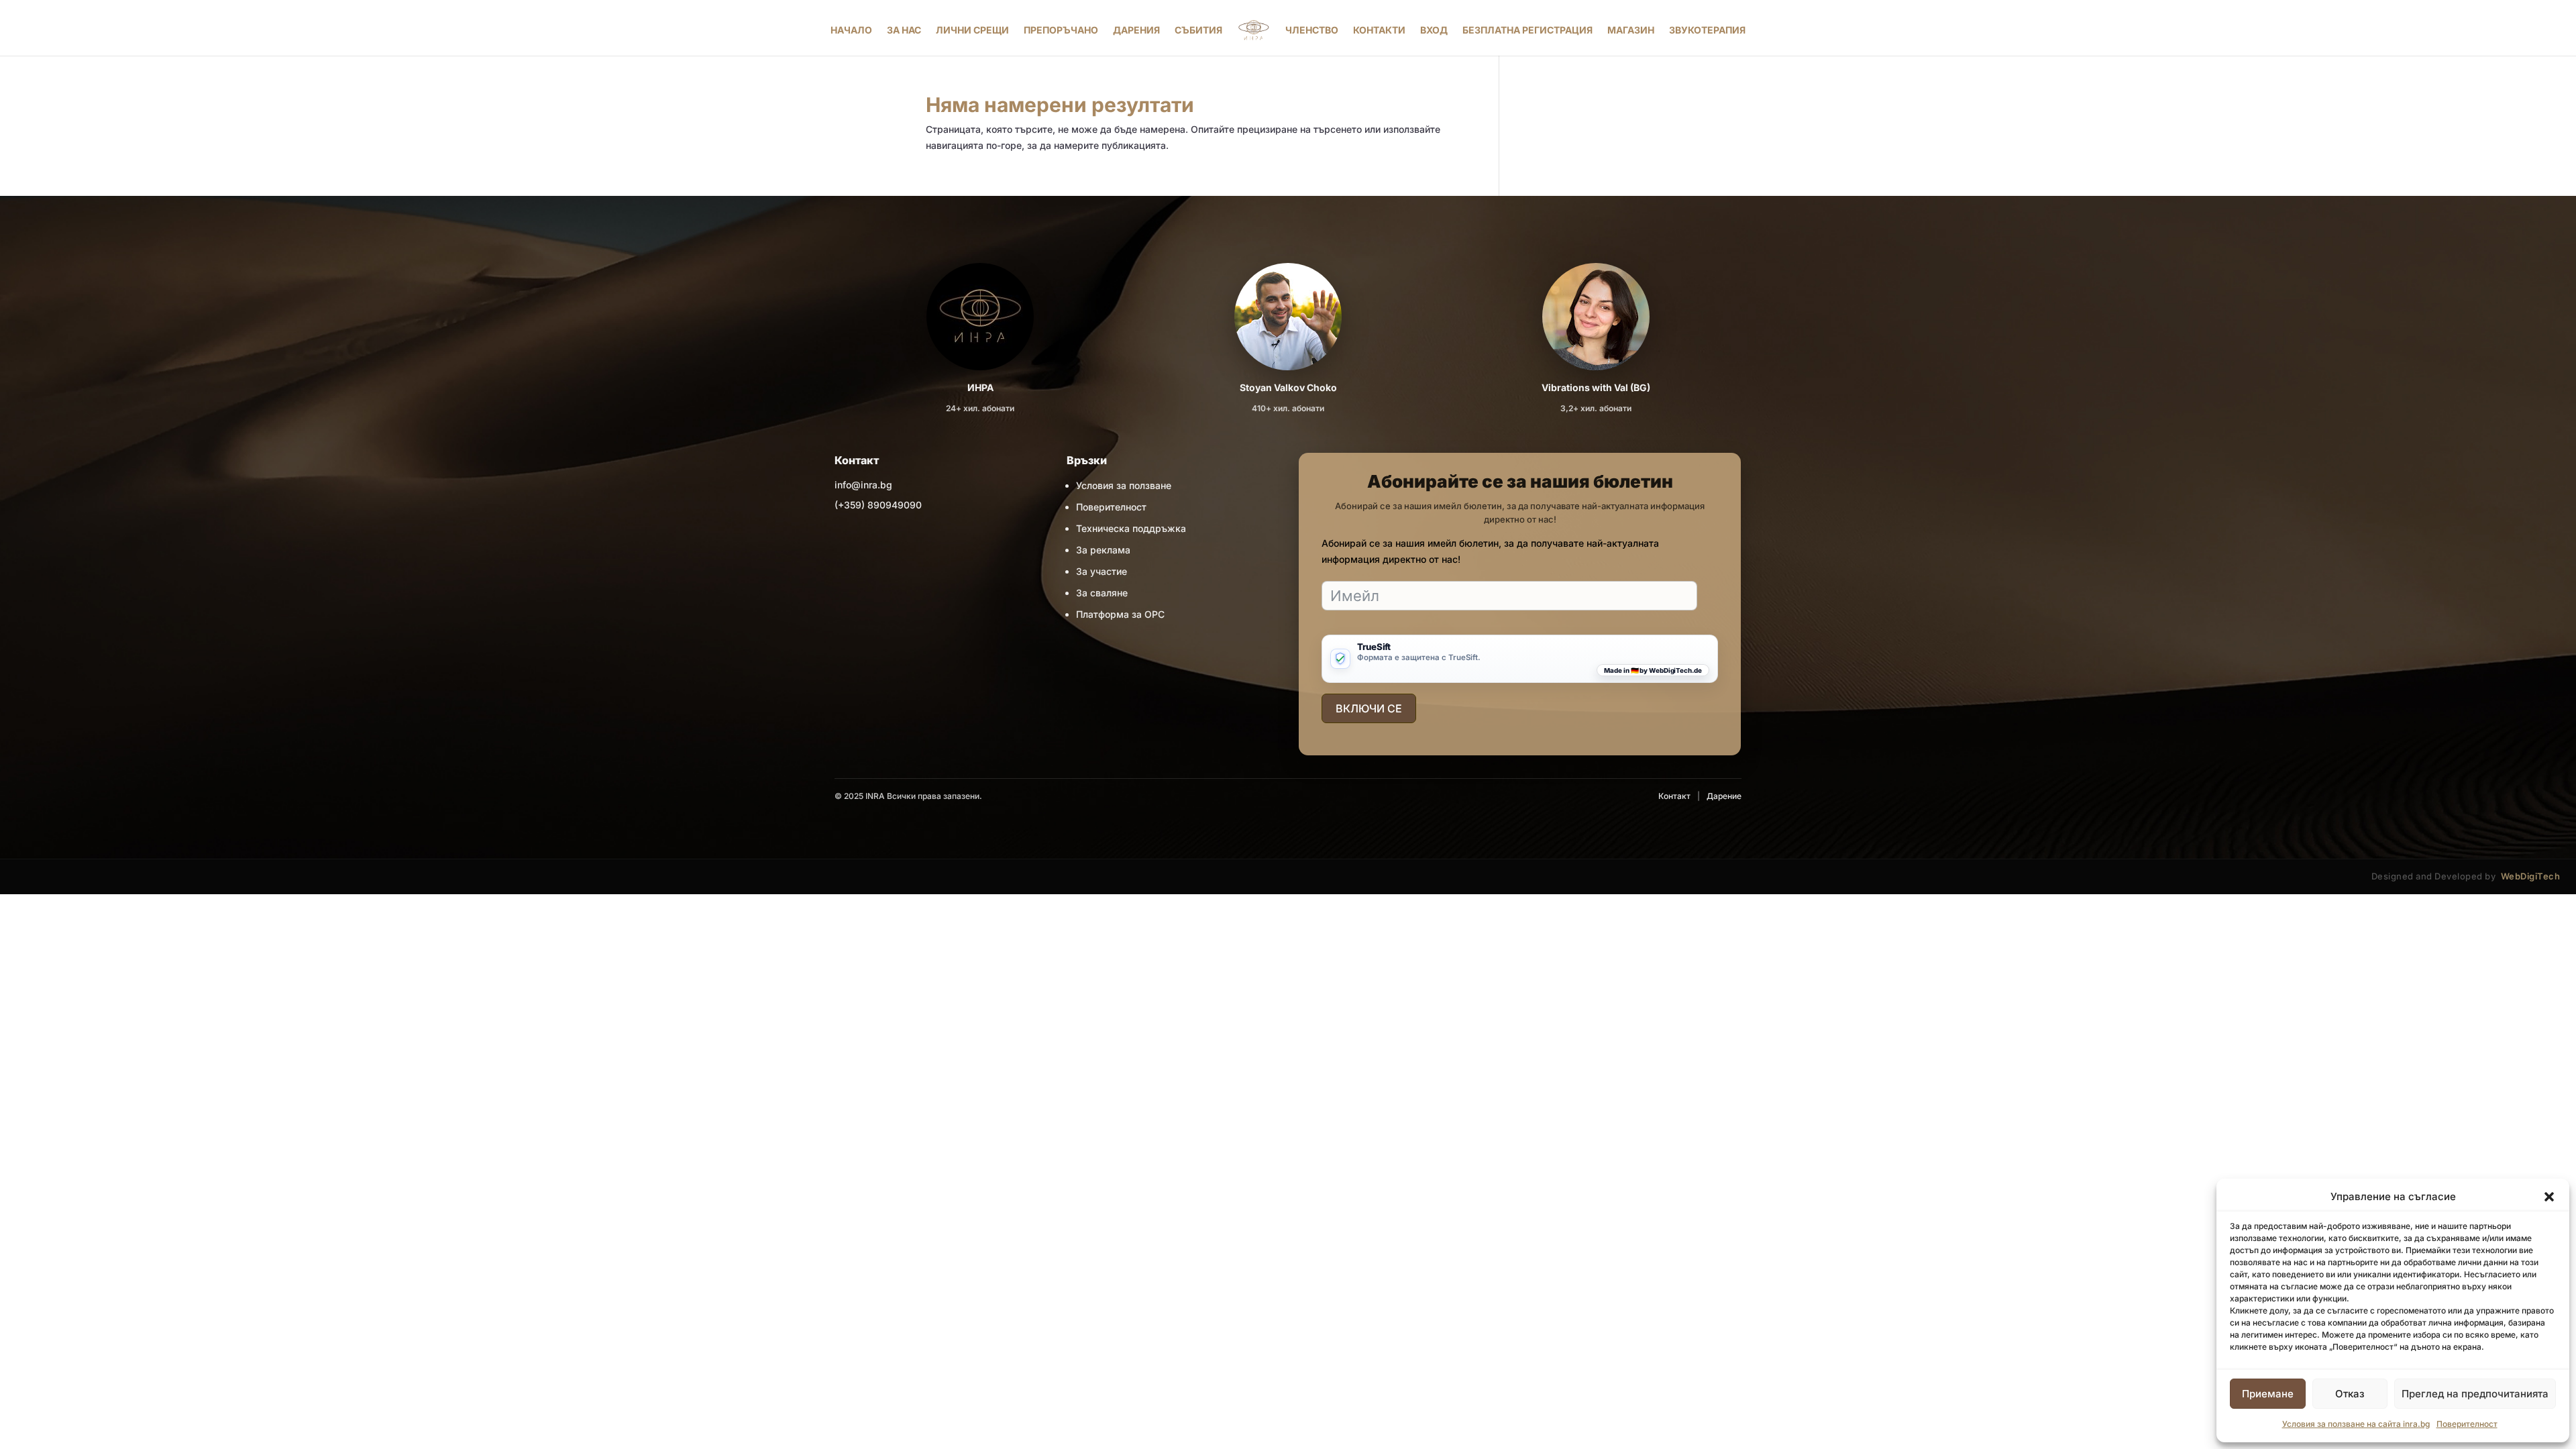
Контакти (1379, 30)
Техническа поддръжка (1131, 528)
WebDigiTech (2531, 876)
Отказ (2350, 1394)
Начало (851, 30)
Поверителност (2467, 1424)
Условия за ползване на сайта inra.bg (2356, 1424)
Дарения (1136, 30)
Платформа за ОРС (1120, 614)
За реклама (1103, 550)
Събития (1198, 30)
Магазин (1631, 30)
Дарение (1724, 796)
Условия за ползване (1124, 485)
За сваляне (1102, 593)
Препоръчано (1061, 30)
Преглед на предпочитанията (2475, 1394)
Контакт (1674, 796)
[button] (2549, 1197)
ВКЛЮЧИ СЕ (1369, 708)
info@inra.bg (863, 485)
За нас (904, 30)
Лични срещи (972, 30)
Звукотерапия (1707, 30)
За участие (1102, 571)
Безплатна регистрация (1527, 30)
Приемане (2268, 1394)
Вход (1434, 30)
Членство (1312, 30)
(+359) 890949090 (878, 505)
